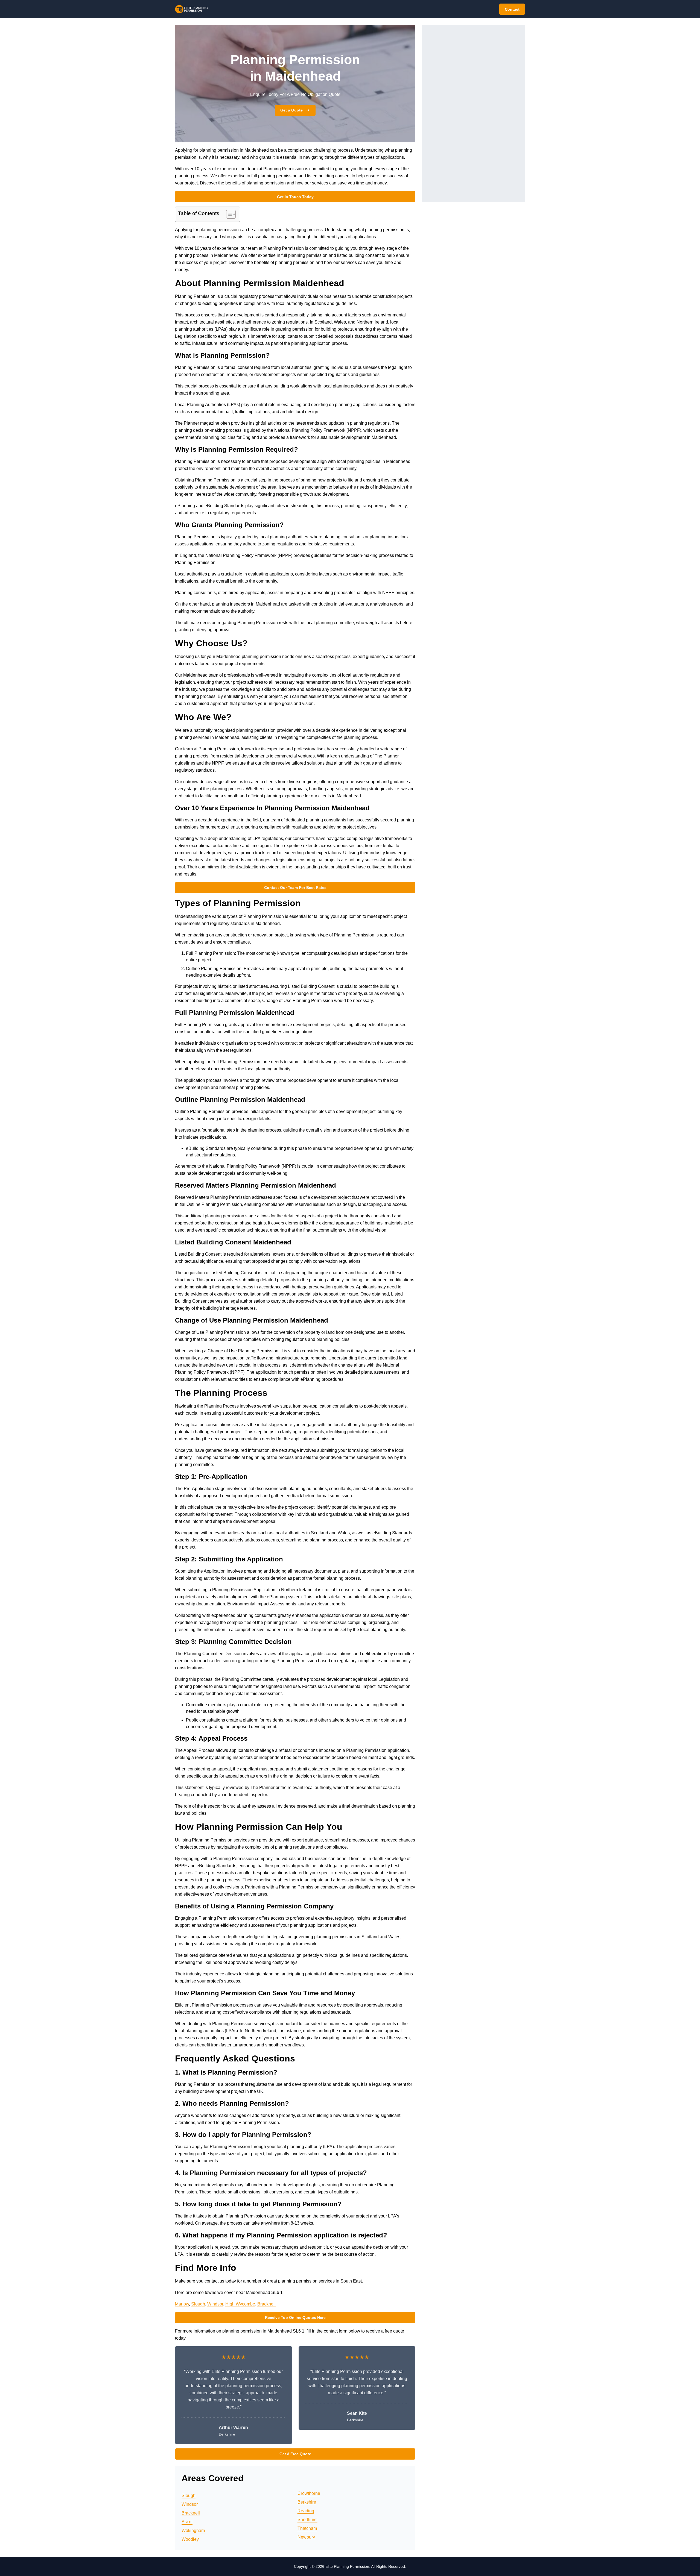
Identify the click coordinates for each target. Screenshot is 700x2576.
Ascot (187, 2522)
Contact (512, 9)
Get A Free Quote (295, 2454)
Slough (198, 2304)
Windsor (215, 2304)
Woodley (190, 2539)
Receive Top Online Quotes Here (295, 2317)
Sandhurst (307, 2520)
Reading (306, 2511)
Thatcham (307, 2528)
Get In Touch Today (295, 197)
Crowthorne (309, 2493)
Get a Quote (291, 110)
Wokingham (193, 2531)
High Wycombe (240, 2304)
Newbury (306, 2537)
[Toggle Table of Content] (228, 214)
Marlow (182, 2304)
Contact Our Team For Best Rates (295, 888)
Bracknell (266, 2304)
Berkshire (307, 2502)
